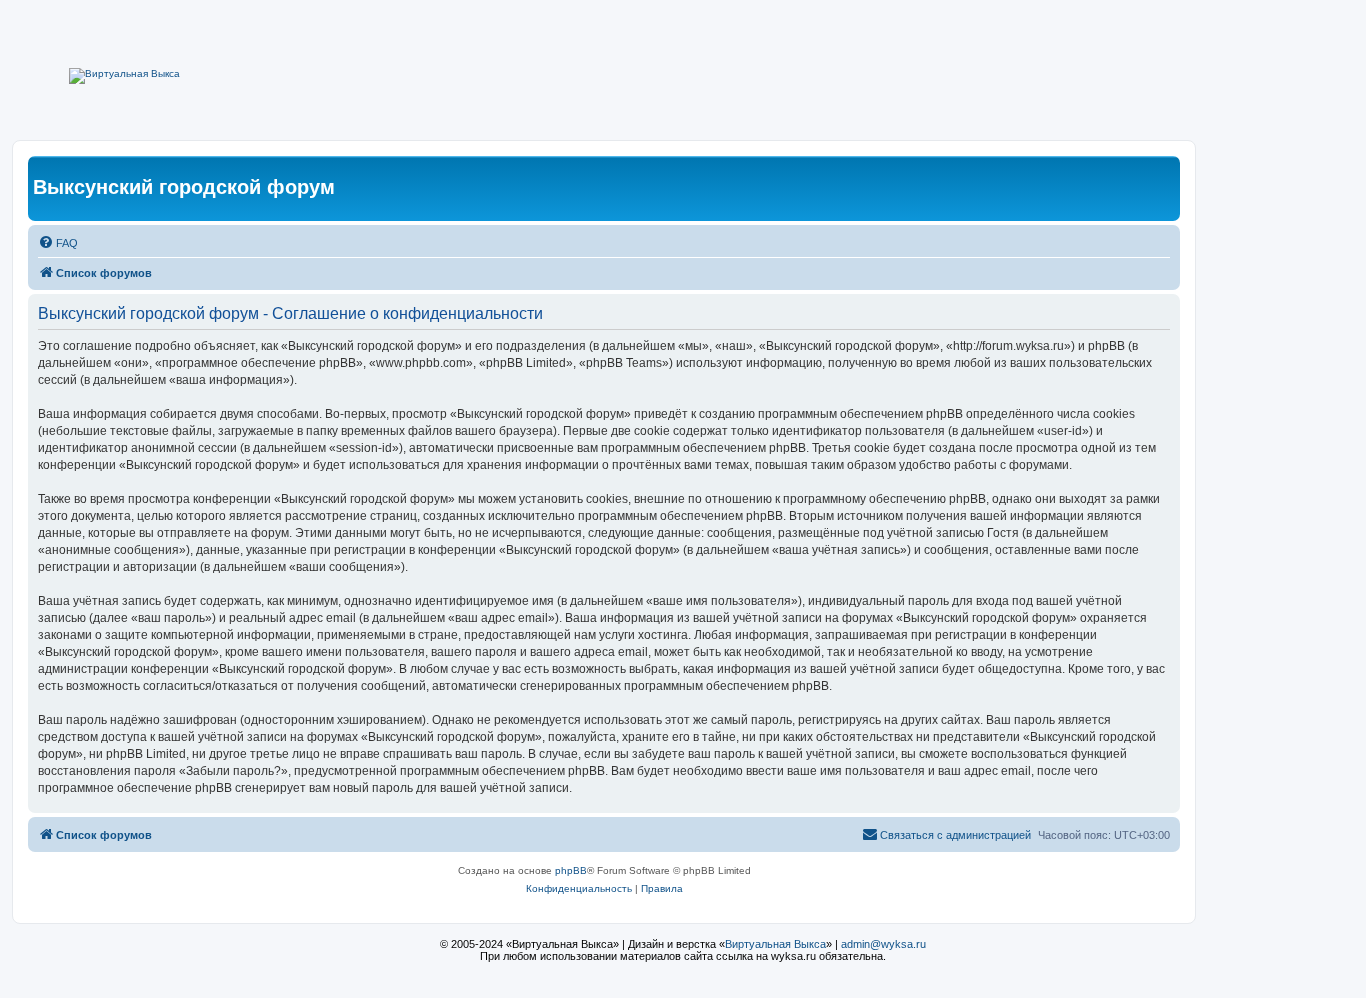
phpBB (571, 870)
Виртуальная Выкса (775, 944)
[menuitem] (58, 243)
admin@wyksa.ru (883, 944)
